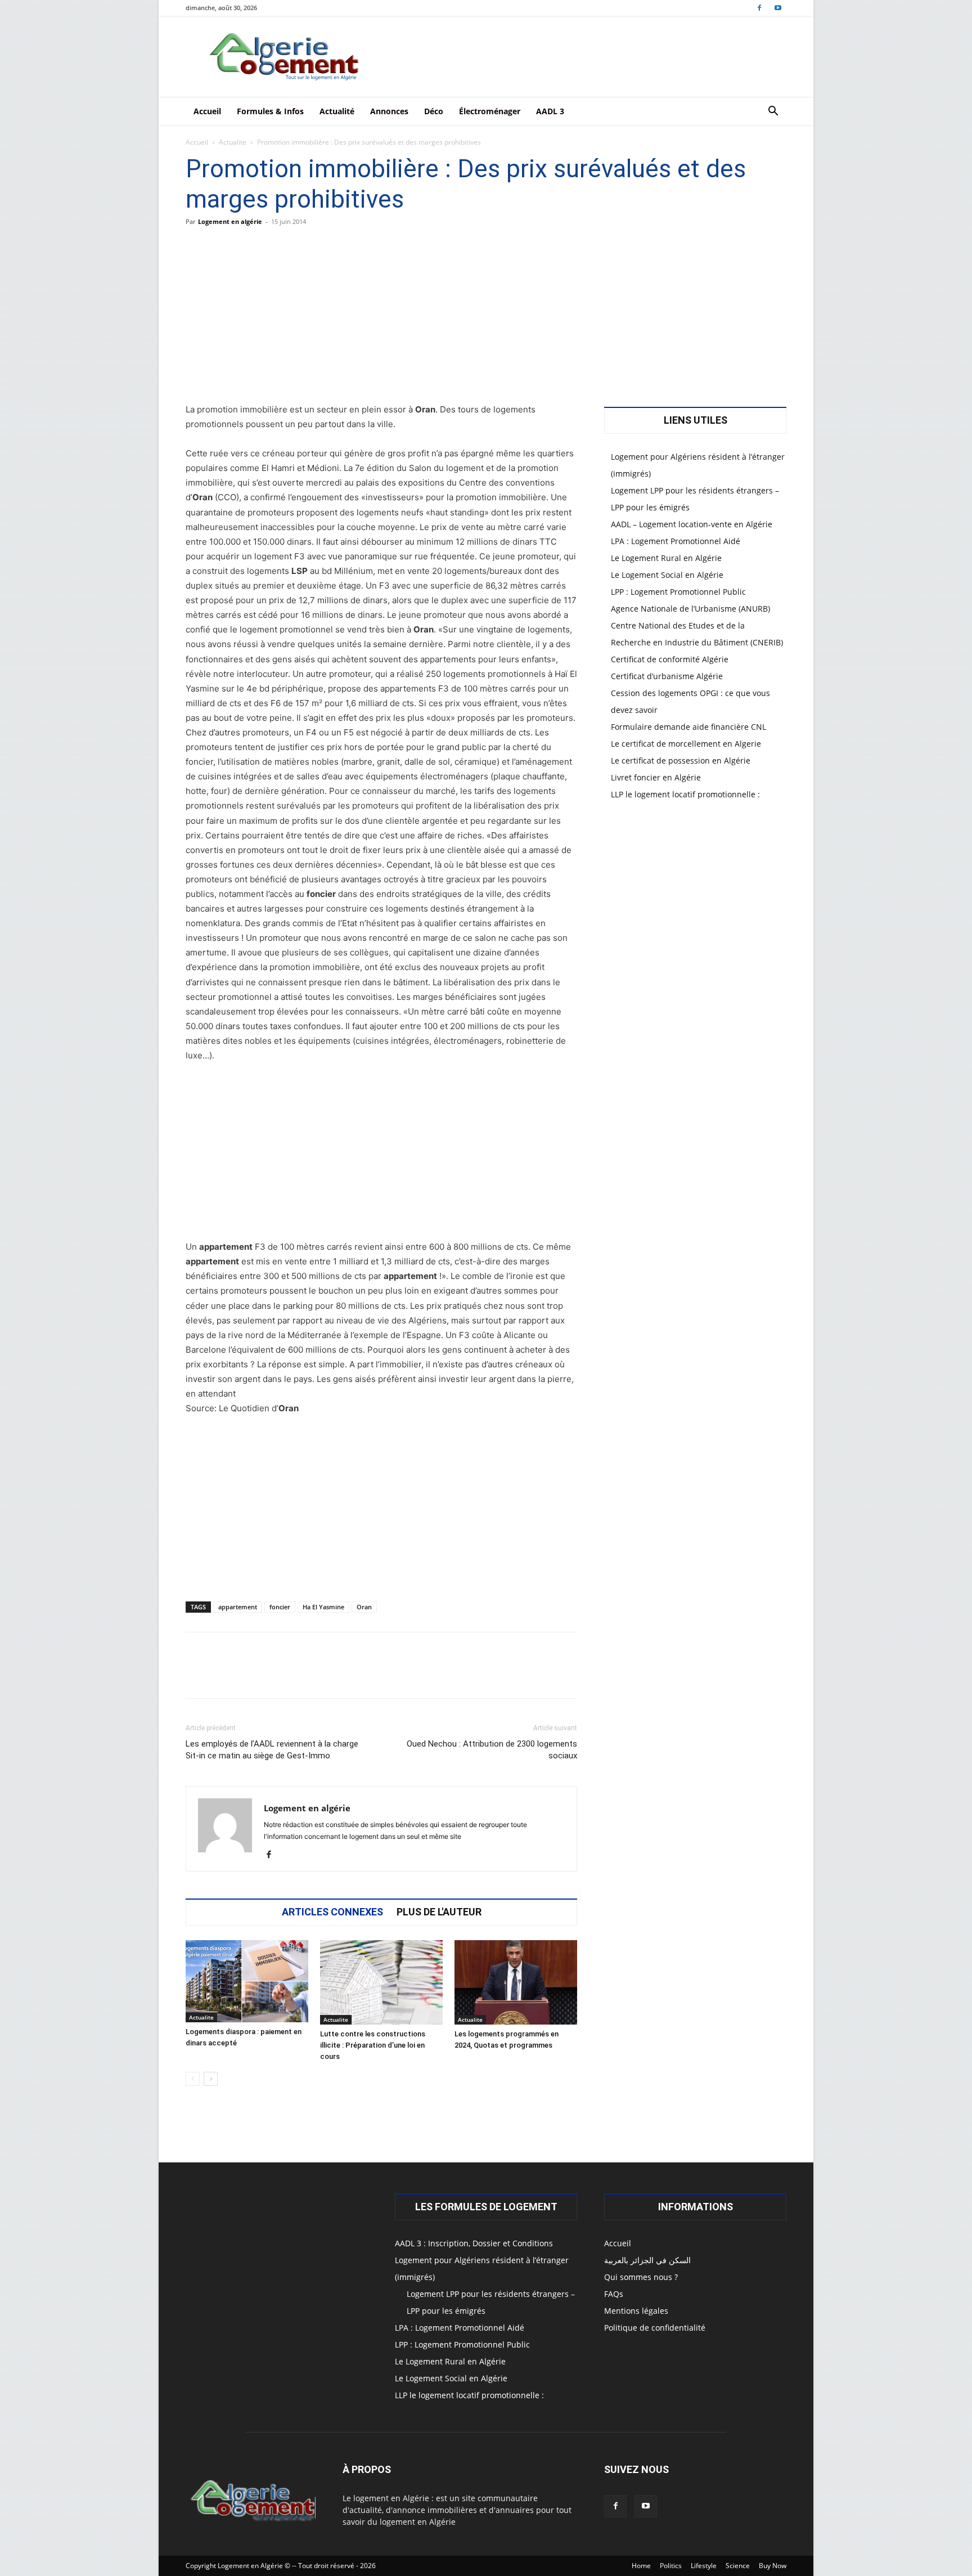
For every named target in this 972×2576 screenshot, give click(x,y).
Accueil (207, 111)
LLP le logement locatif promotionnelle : (685, 794)
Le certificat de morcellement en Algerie (686, 744)
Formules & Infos (270, 111)
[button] (773, 112)
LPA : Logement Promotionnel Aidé (676, 541)
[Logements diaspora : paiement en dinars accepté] (247, 1981)
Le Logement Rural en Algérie (666, 558)
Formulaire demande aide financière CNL (688, 727)
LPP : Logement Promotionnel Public (678, 592)
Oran (364, 1607)
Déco (434, 111)
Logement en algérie (230, 221)
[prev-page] (193, 2079)
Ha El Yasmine (323, 1607)
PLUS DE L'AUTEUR (439, 1912)
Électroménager (490, 111)
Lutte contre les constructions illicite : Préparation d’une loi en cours (373, 2045)
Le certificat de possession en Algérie (681, 760)
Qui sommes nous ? (641, 2277)
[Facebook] (759, 8)
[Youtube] (778, 8)
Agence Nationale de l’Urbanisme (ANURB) (690, 609)
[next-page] (211, 2079)
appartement (238, 1607)
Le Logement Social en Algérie (667, 575)
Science (738, 2566)
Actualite (233, 142)
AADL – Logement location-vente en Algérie (692, 524)
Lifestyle (704, 2566)
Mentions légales (636, 2311)
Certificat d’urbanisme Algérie (667, 676)
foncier (280, 1607)
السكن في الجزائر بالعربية (647, 2260)
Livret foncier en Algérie (656, 777)
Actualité (337, 111)
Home (641, 2566)
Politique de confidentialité (655, 2328)
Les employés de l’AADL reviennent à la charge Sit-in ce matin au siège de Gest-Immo (272, 1750)
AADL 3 (550, 111)
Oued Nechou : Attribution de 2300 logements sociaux (492, 1750)
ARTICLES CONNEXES (332, 1912)
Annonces (389, 111)
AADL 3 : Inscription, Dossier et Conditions (474, 2243)
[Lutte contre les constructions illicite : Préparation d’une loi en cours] (381, 1982)
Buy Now (773, 2566)
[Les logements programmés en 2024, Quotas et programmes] (516, 1982)
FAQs (614, 2294)
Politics (671, 2566)
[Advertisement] (381, 319)
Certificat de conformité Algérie (670, 659)
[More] (533, 1675)
